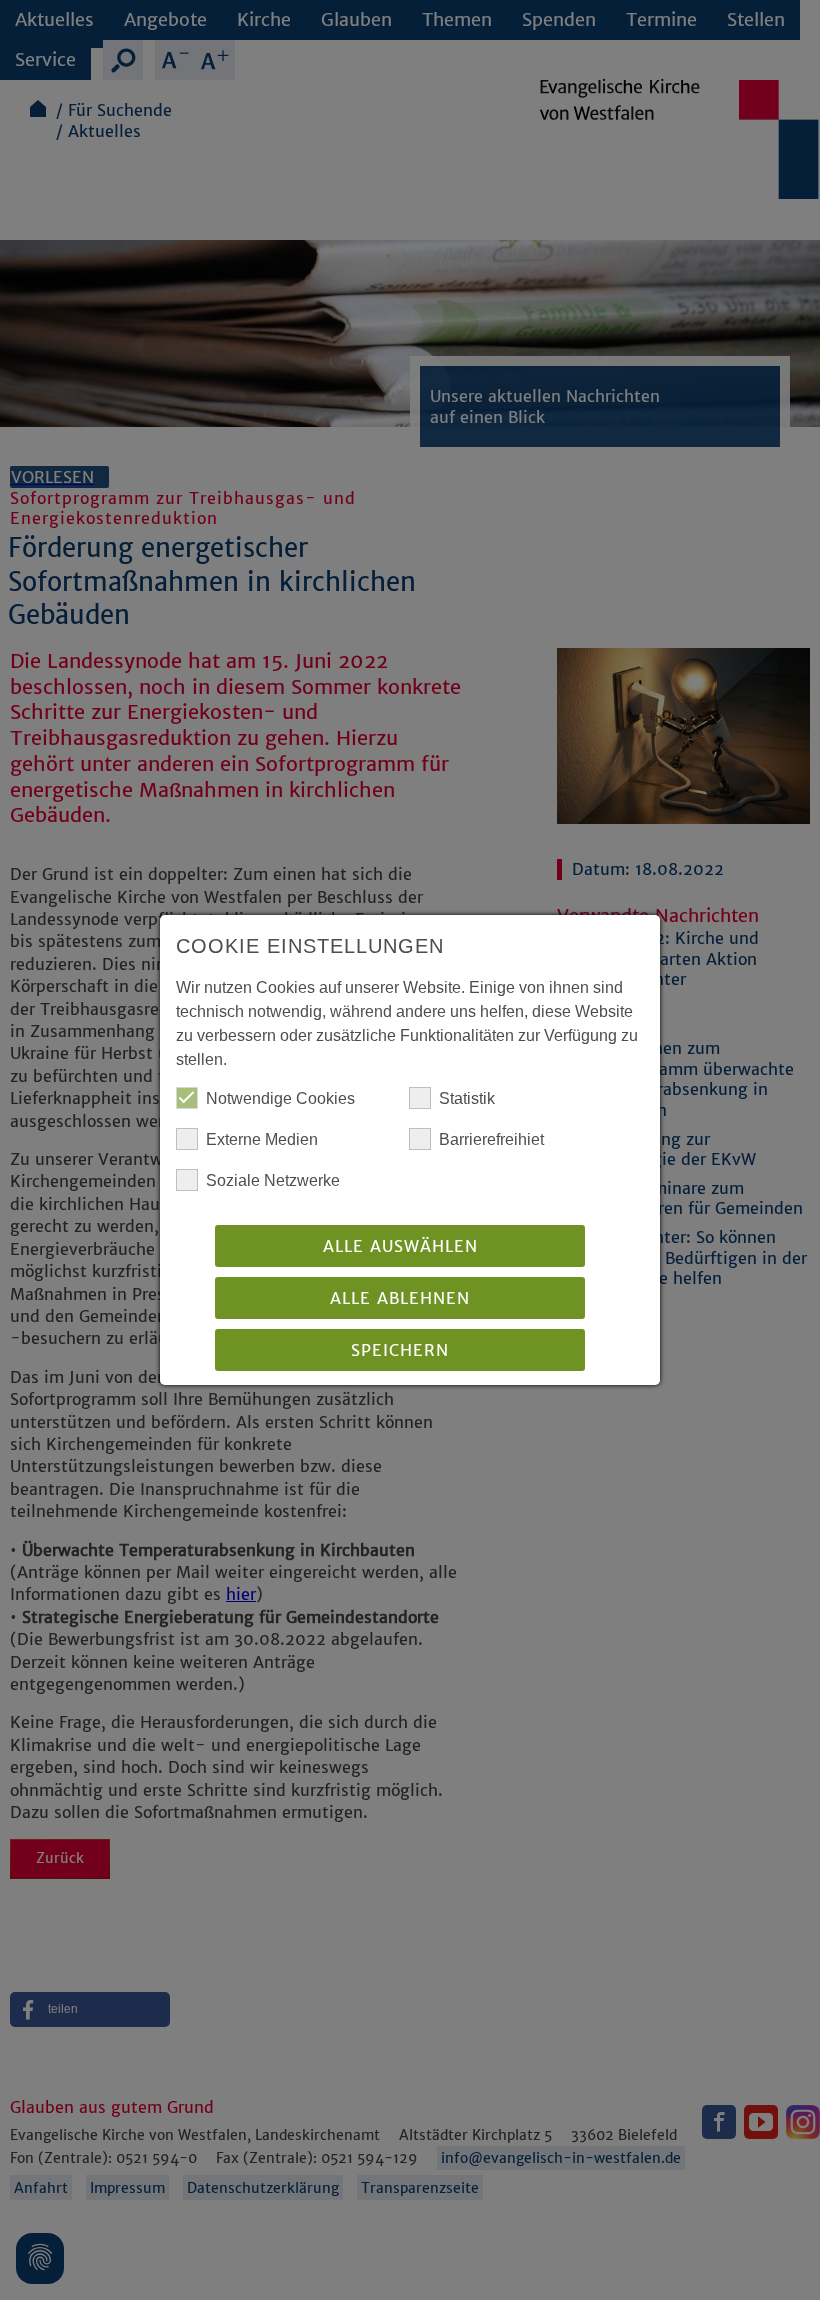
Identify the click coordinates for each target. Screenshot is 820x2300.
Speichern (400, 1350)
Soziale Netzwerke (273, 1180)
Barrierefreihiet (491, 1139)
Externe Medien (262, 1139)
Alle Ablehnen (400, 1298)
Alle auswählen (400, 1246)
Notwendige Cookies (280, 1098)
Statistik (467, 1098)
